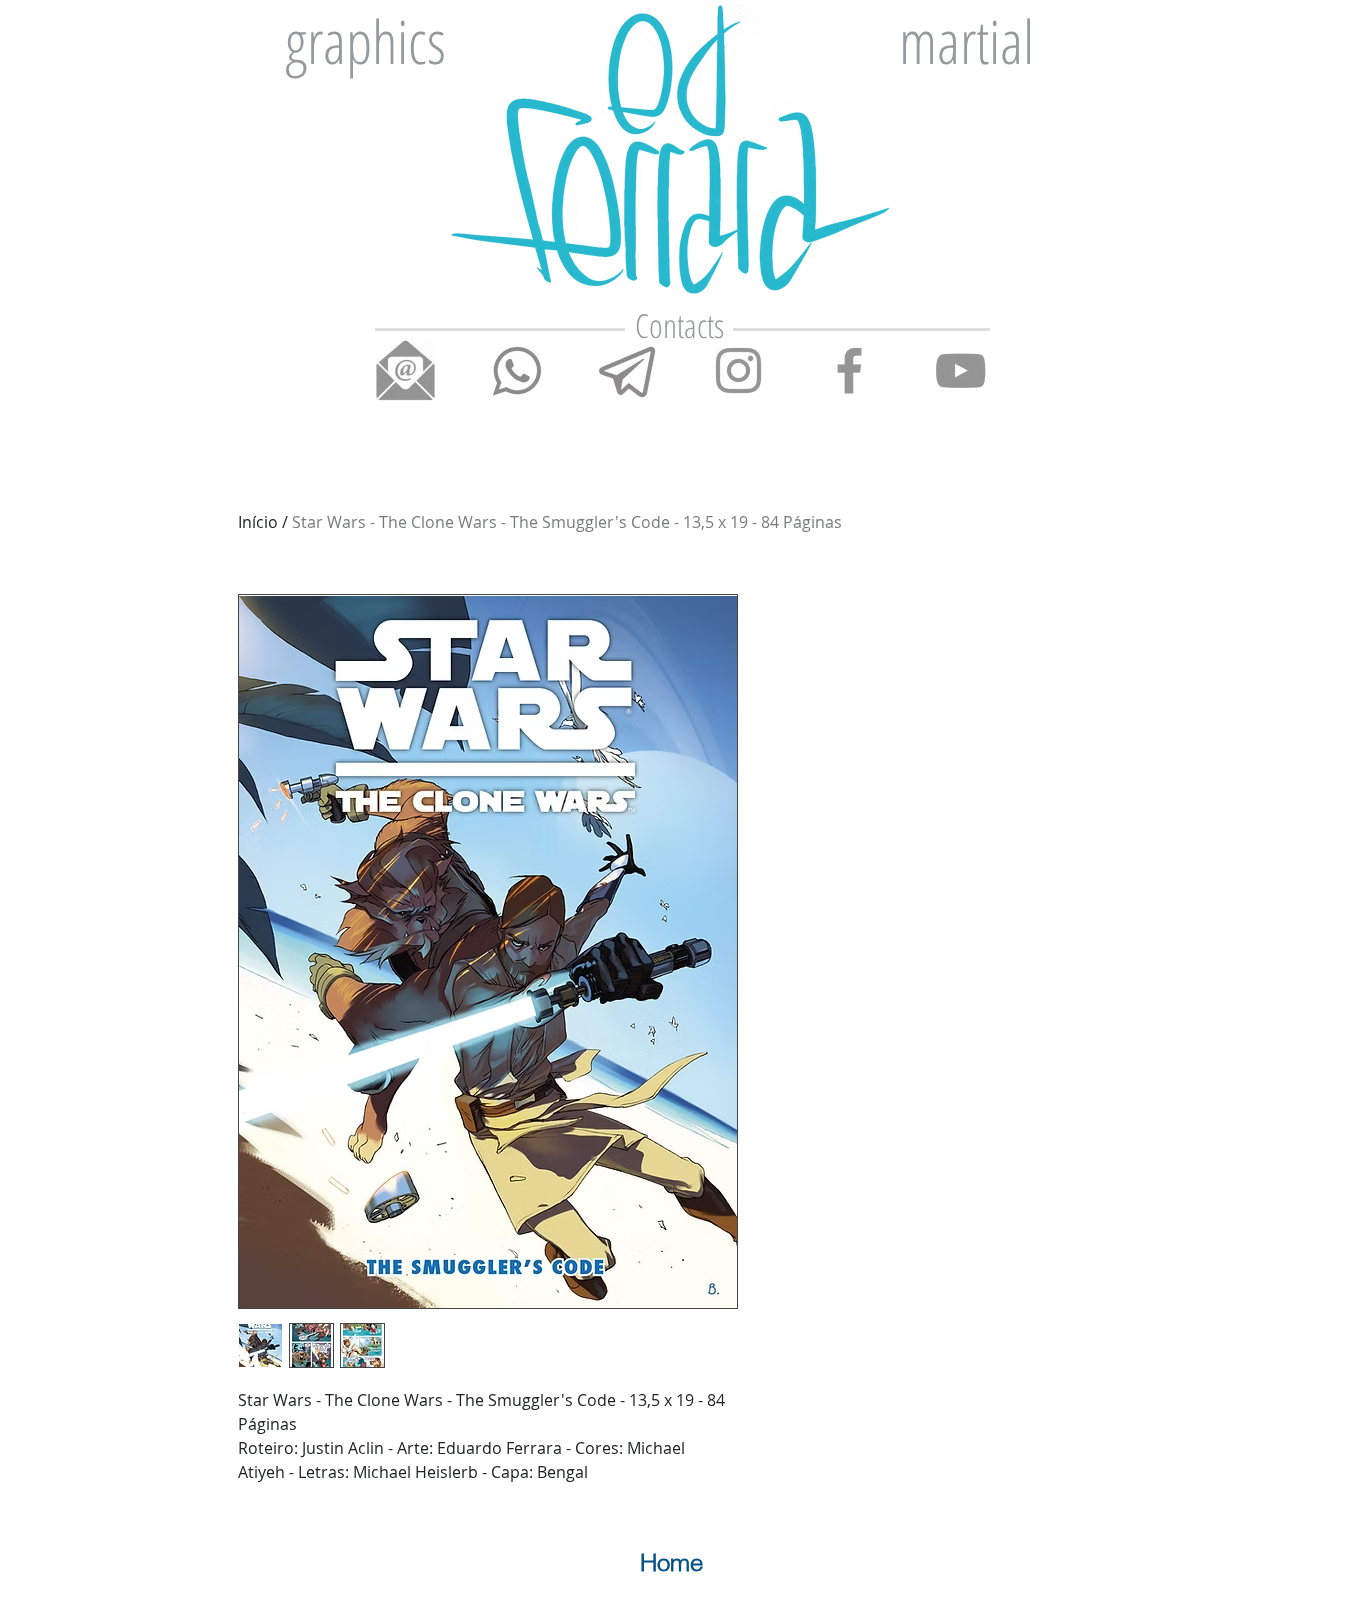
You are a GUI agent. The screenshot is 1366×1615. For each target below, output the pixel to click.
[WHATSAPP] (516, 370)
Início (258, 522)
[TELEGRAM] (627, 370)
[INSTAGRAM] (738, 370)
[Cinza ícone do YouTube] (960, 370)
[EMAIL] (405, 370)
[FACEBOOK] (849, 370)
